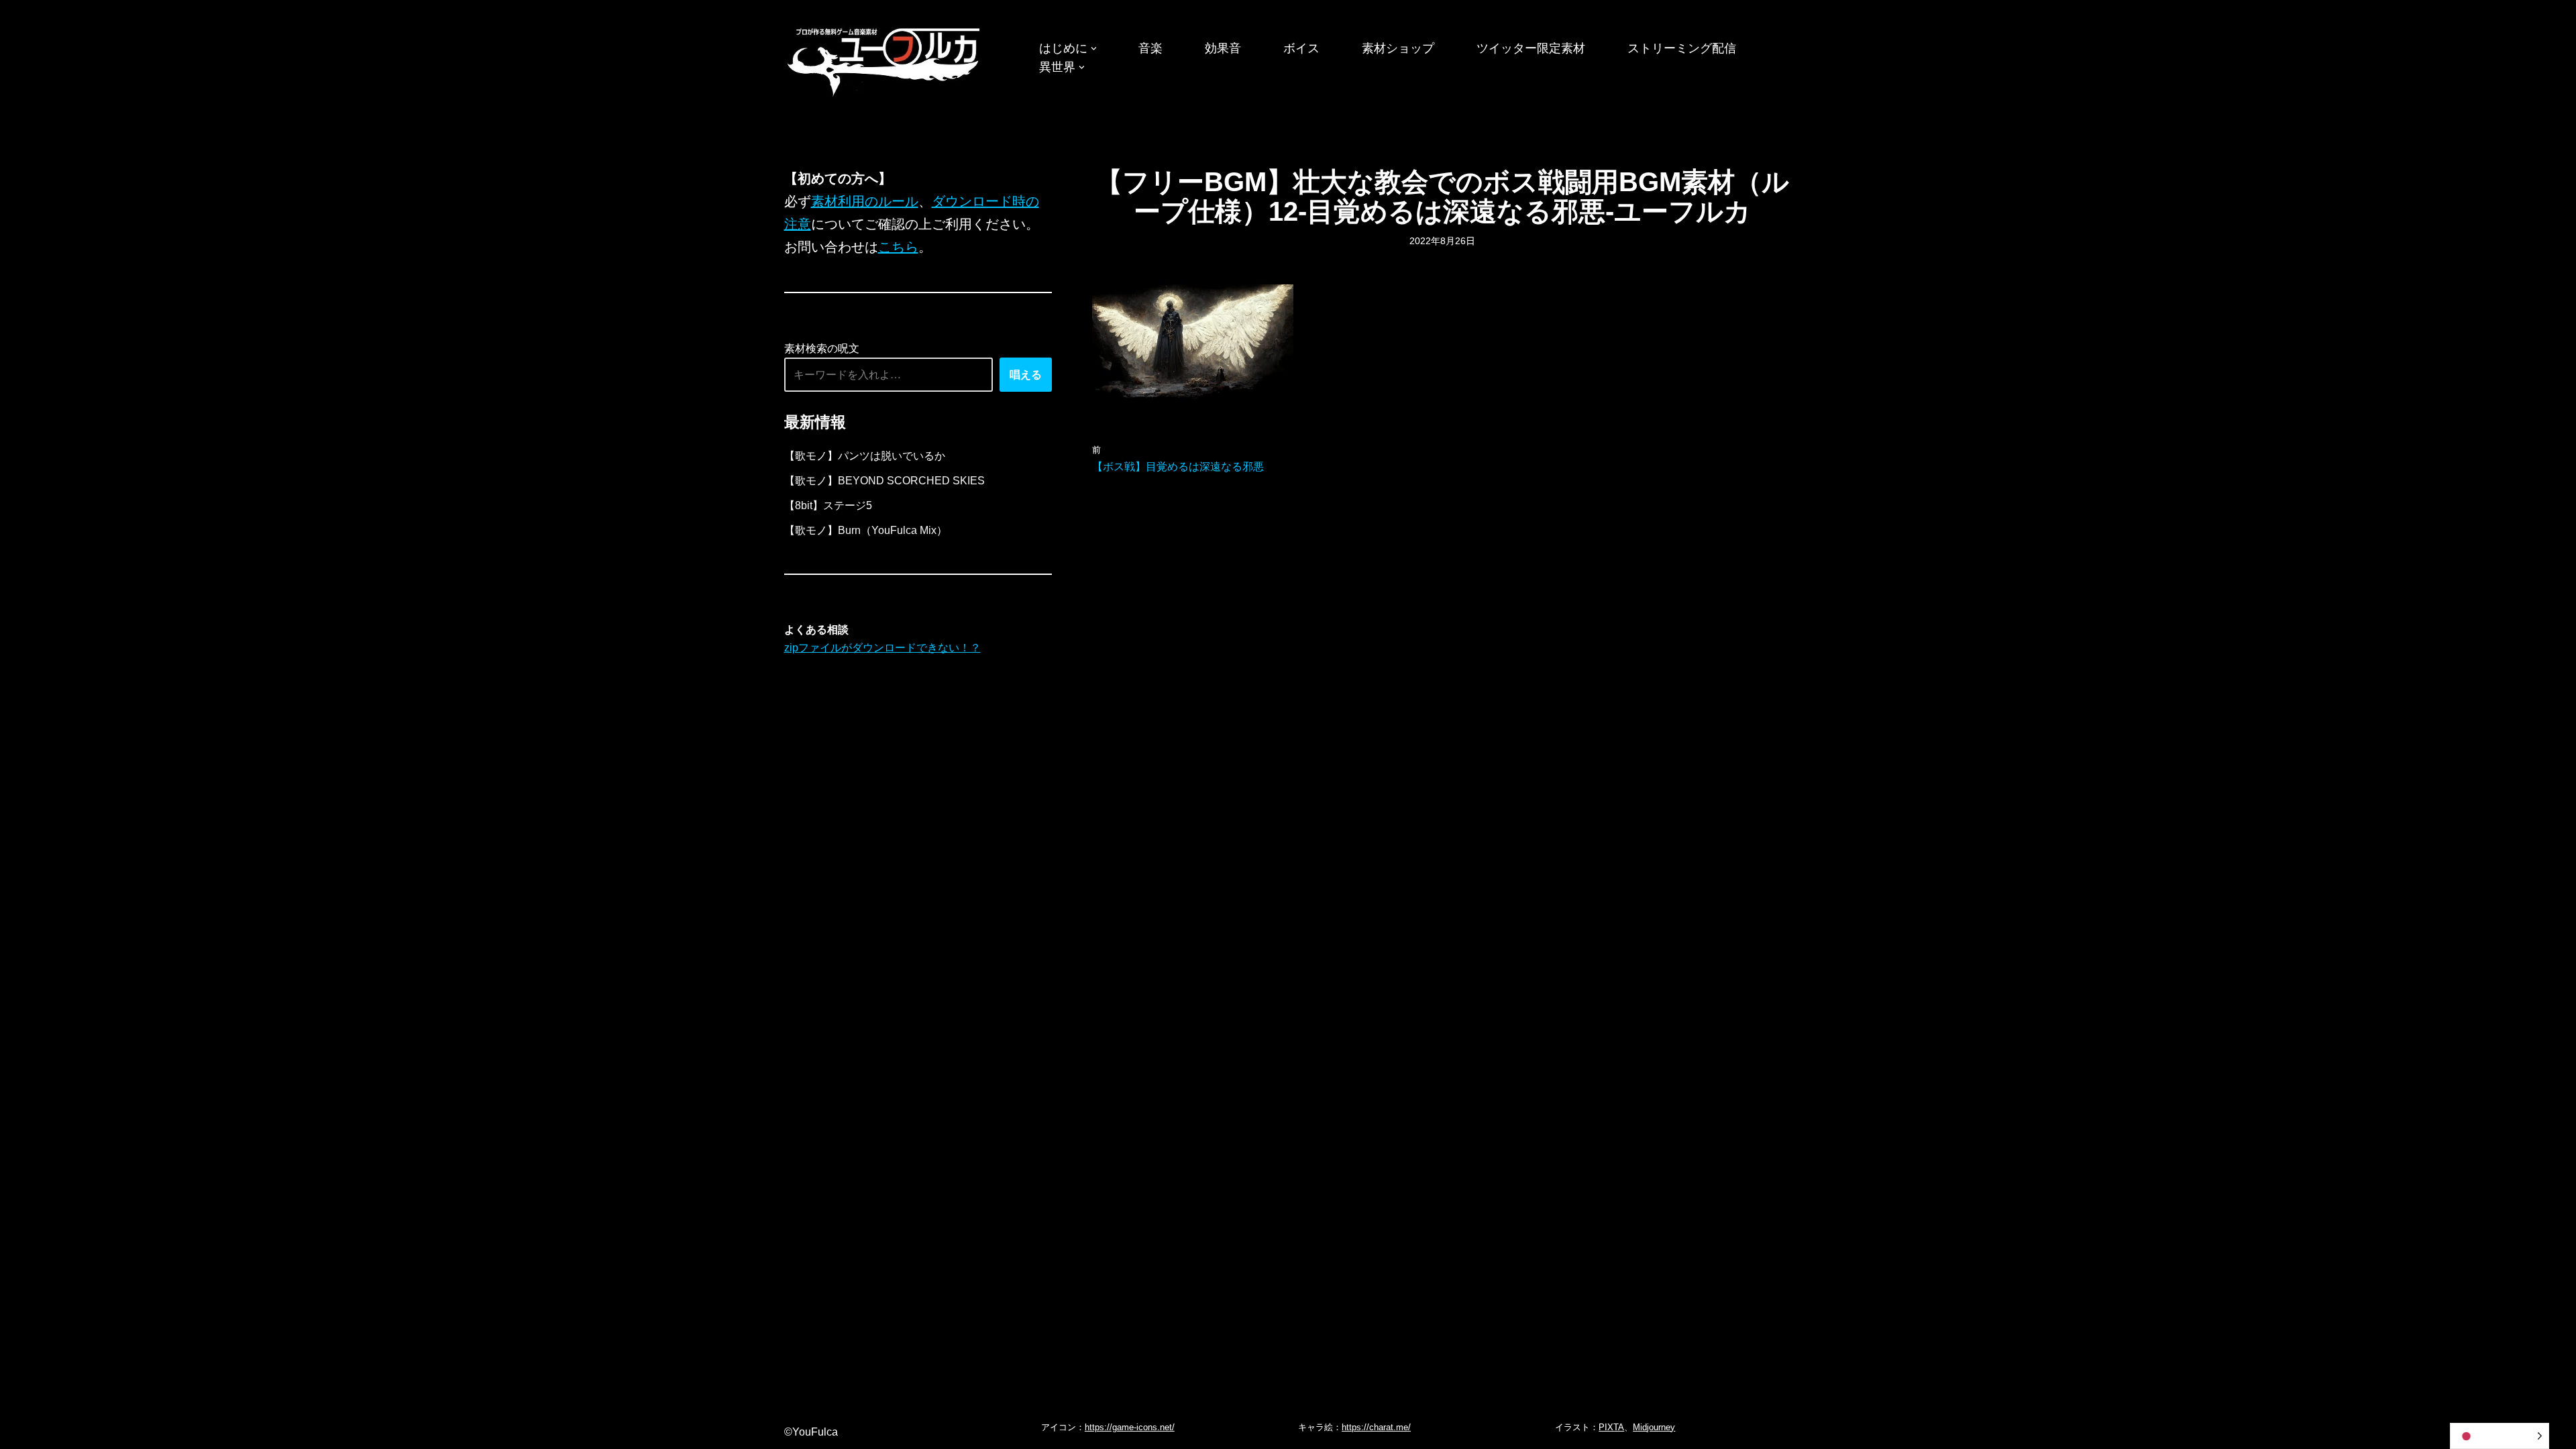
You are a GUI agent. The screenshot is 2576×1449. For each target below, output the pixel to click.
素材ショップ (1398, 48)
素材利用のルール (865, 201)
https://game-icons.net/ (1130, 1427)
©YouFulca (811, 1432)
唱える (1026, 375)
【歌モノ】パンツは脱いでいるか (865, 456)
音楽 (1150, 48)
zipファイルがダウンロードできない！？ (882, 648)
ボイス (1301, 48)
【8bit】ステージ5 (828, 505)
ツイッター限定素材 (1531, 48)
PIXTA (1611, 1427)
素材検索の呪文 (822, 348)
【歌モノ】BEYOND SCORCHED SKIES (884, 481)
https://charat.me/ (1376, 1427)
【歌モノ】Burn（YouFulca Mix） (866, 530)
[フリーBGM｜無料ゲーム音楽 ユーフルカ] (885, 59)
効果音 (1223, 48)
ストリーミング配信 (1682, 48)
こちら (898, 247)
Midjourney (1654, 1427)
